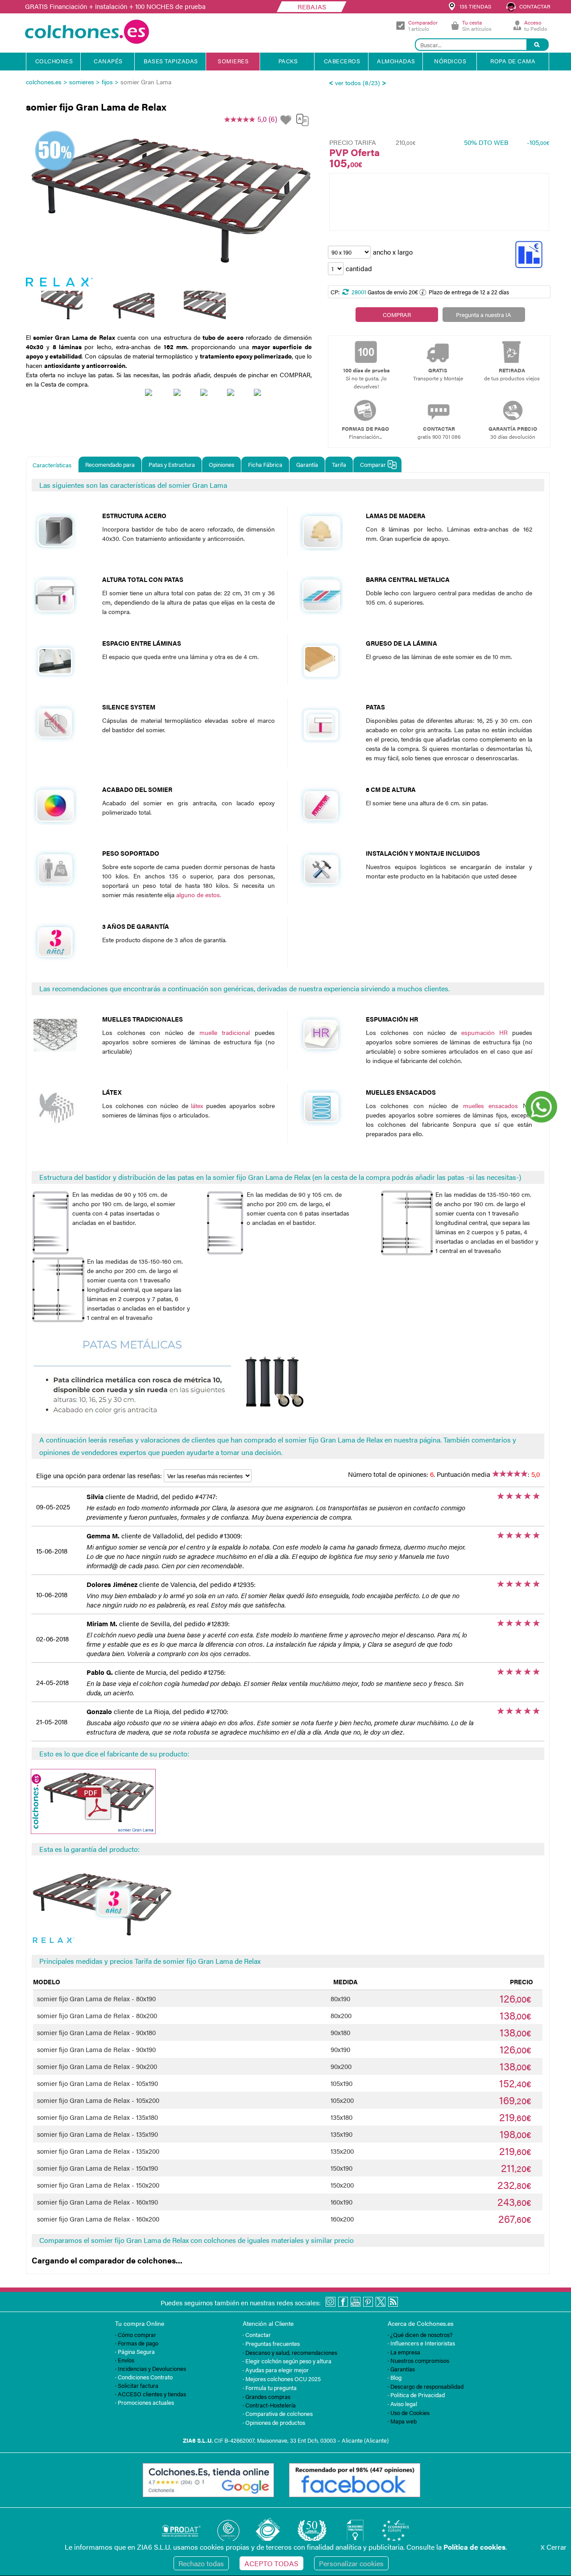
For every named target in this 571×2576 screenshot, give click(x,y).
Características (52, 465)
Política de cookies (474, 2547)
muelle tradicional (225, 1032)
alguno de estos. (199, 894)
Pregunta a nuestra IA (484, 315)
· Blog (395, 2377)
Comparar (373, 464)
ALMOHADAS (396, 61)
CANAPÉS (108, 61)
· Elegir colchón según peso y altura (287, 2361)
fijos (107, 82)
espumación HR (484, 1032)
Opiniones (221, 464)
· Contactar (257, 2335)
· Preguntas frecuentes (271, 2343)
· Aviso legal (402, 2404)
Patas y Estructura (172, 464)
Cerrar (554, 2547)
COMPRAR (397, 315)
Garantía (307, 464)
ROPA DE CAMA (513, 61)
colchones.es (44, 82)
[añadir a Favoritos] (287, 120)
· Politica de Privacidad (416, 2395)
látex (197, 1105)
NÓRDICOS (450, 61)
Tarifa (339, 464)
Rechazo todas (201, 2563)
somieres (82, 82)
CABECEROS (342, 61)
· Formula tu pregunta (270, 2388)
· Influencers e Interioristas (421, 2343)
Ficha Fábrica (265, 464)
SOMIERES (233, 61)
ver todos (348, 82)
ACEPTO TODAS (271, 2563)
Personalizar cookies (351, 2563)
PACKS (288, 61)
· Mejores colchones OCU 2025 (282, 2379)
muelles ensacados (491, 1105)
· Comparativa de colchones (278, 2413)
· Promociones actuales (145, 2402)
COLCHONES (54, 61)
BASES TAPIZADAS (171, 61)
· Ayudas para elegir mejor (276, 2370)
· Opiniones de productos (274, 2422)
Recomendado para (110, 464)
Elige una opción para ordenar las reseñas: (100, 1475)
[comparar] (302, 123)
